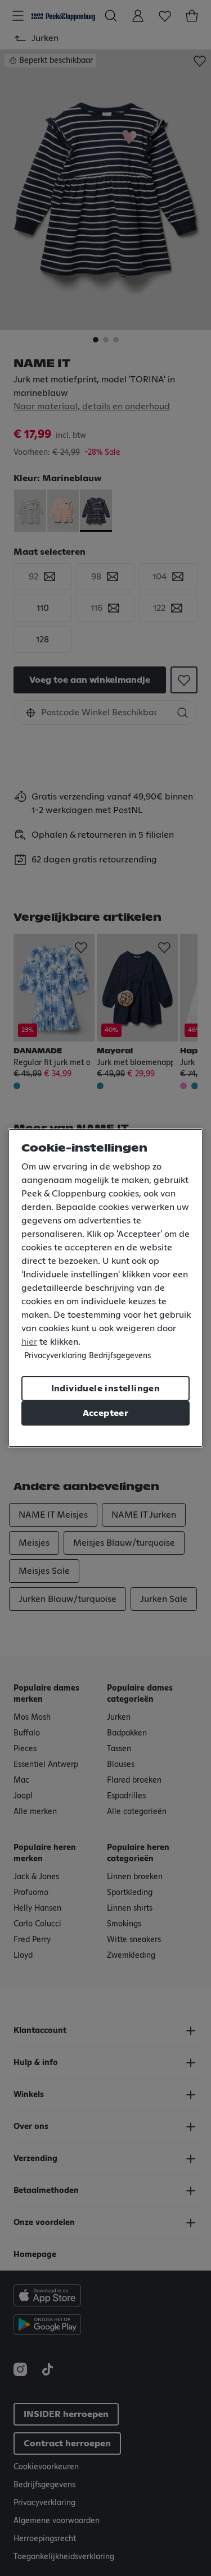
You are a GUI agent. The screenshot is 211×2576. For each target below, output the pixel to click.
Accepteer (106, 1413)
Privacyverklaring (55, 1356)
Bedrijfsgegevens (120, 1356)
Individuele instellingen (106, 1389)
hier (29, 1342)
